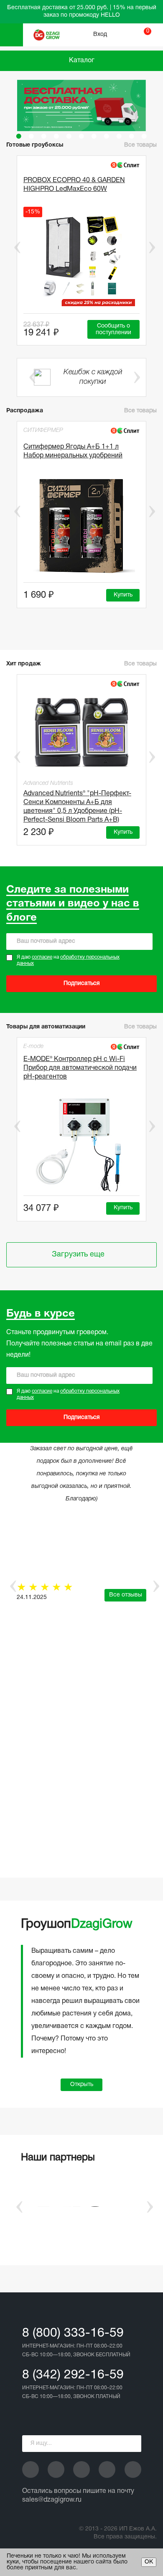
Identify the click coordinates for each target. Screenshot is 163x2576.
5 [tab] (69, 136)
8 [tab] (107, 136)
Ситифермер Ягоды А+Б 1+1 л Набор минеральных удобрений (73, 451)
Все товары (140, 411)
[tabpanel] (81, 105)
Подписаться (82, 983)
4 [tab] (56, 136)
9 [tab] (119, 136)
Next (152, 247)
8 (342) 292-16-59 (73, 2375)
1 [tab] (19, 136)
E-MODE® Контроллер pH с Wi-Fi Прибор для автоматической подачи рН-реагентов (80, 1068)
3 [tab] (44, 136)
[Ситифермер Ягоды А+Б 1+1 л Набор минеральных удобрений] (81, 527)
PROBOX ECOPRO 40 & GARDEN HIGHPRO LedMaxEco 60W (74, 185)
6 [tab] (81, 136)
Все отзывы (126, 1595)
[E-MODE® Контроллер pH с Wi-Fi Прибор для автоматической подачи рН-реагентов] (81, 1144)
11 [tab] (144, 136)
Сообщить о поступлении (113, 329)
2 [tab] (31, 136)
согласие (42, 957)
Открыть (82, 2085)
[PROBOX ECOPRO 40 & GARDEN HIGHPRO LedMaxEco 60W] (81, 259)
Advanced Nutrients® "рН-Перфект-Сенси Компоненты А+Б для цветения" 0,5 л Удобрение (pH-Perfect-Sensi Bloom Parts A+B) (77, 805)
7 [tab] (94, 136)
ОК (149, 2562)
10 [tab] (132, 136)
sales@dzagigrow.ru (52, 2500)
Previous (11, 247)
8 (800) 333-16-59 (73, 2334)
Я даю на (68, 961)
